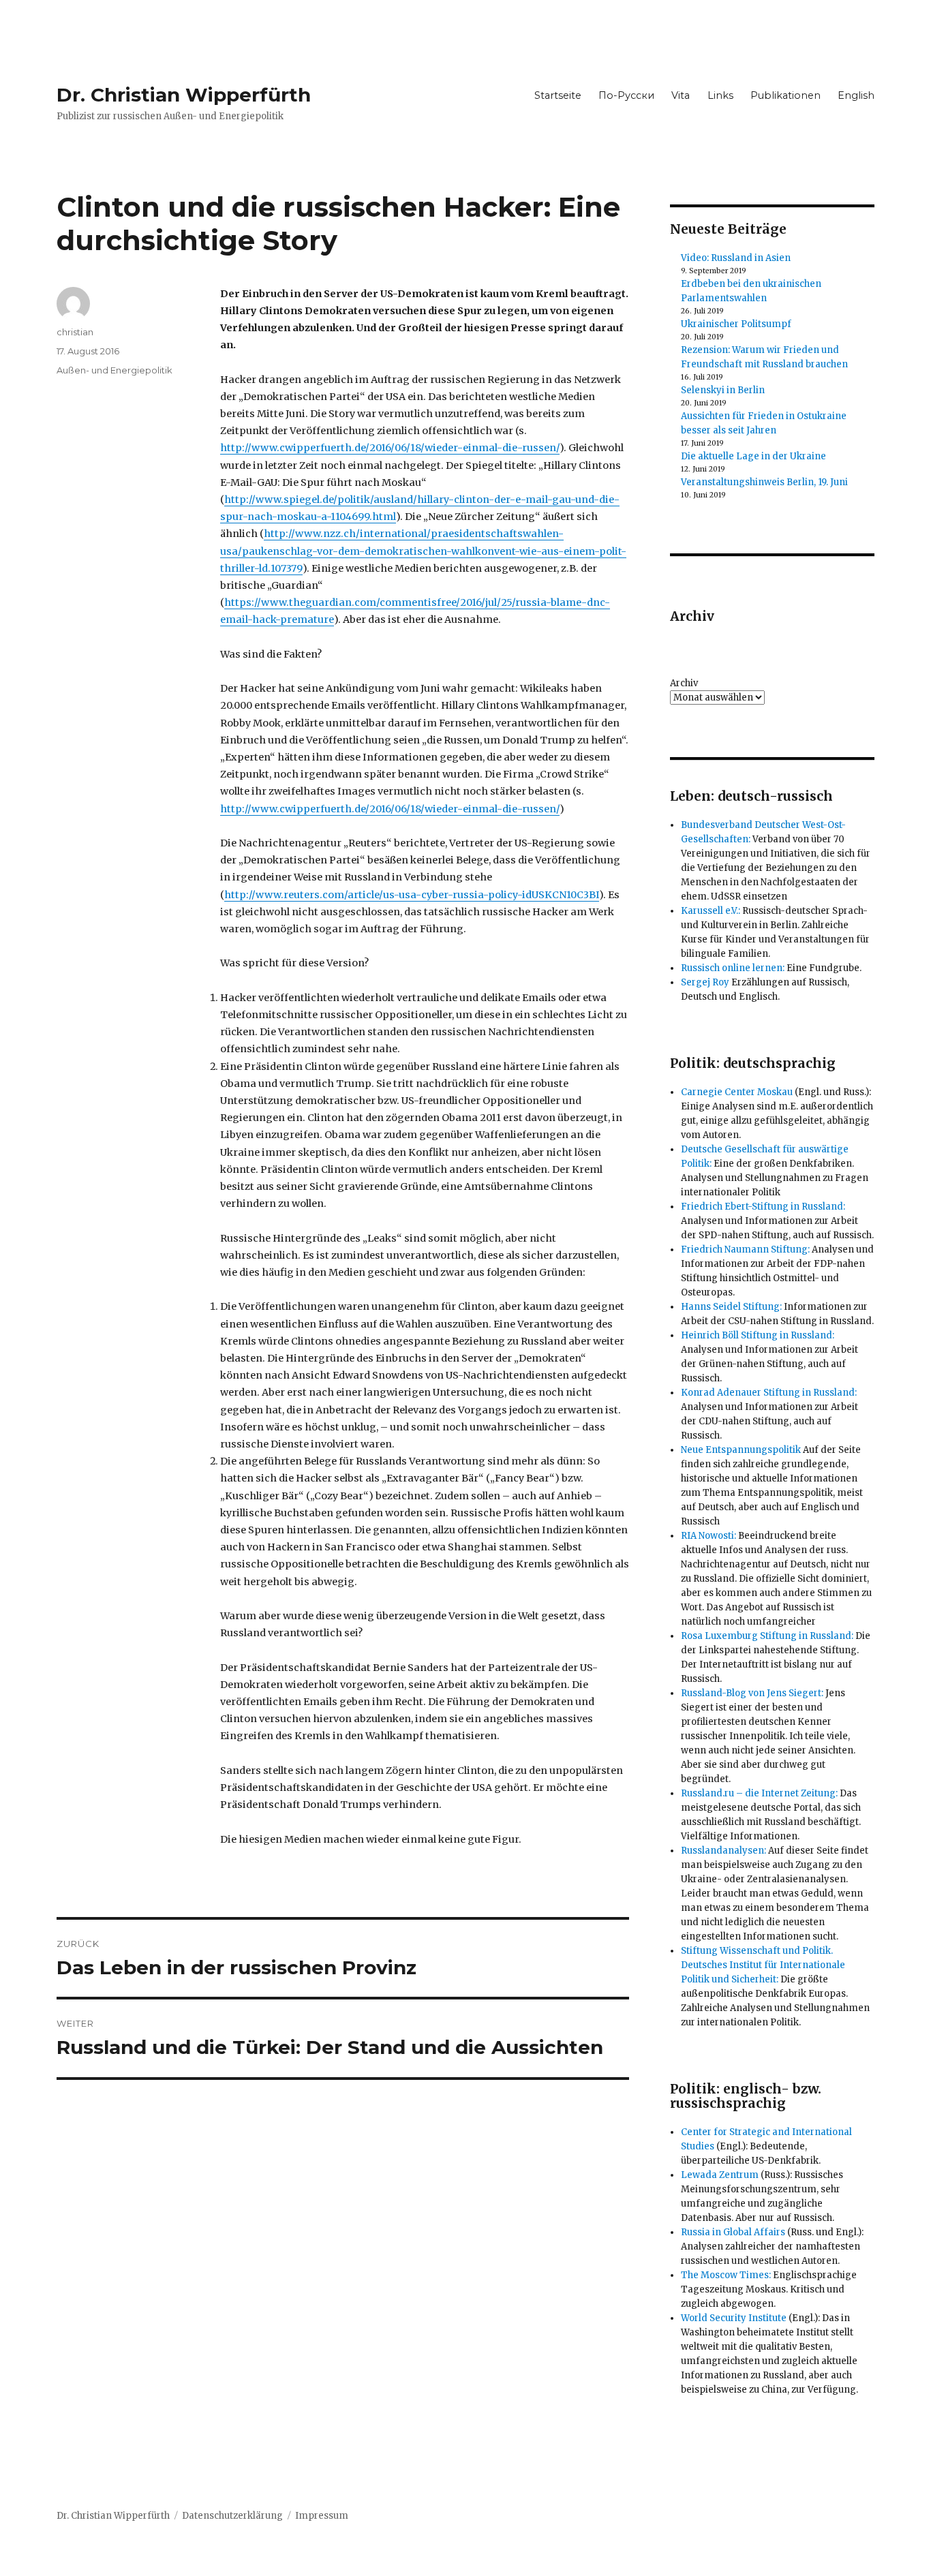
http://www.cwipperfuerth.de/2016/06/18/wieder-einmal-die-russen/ (390, 448)
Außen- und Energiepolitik (115, 370)
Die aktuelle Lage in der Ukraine (753, 456)
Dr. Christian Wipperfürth (184, 95)
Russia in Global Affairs (733, 2232)
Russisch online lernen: (733, 968)
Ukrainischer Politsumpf (736, 324)
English (856, 95)
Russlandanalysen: (723, 1851)
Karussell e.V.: (711, 911)
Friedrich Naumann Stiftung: (745, 1249)
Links (720, 95)
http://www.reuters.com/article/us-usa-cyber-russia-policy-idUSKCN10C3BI (412, 895)
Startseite (558, 95)
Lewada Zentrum (720, 2175)
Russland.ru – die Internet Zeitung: (759, 1793)
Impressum (322, 2516)
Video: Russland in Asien (736, 258)
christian (75, 332)
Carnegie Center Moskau (737, 1092)
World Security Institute (734, 2318)
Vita (681, 95)
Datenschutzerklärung (232, 2516)
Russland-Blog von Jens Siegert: (752, 1693)
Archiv (684, 683)
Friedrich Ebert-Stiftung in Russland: (763, 1207)
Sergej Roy (705, 982)
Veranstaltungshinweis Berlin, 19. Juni (764, 482)
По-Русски (626, 95)
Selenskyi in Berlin (723, 390)
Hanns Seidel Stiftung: (731, 1307)
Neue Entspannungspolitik (741, 1450)
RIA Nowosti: (708, 1536)
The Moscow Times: (726, 2275)
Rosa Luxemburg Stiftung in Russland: (767, 1636)
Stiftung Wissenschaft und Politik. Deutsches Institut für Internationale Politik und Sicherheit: (763, 1965)
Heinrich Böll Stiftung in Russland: (758, 1335)
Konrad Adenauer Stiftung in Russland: (769, 1393)
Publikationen (785, 95)
